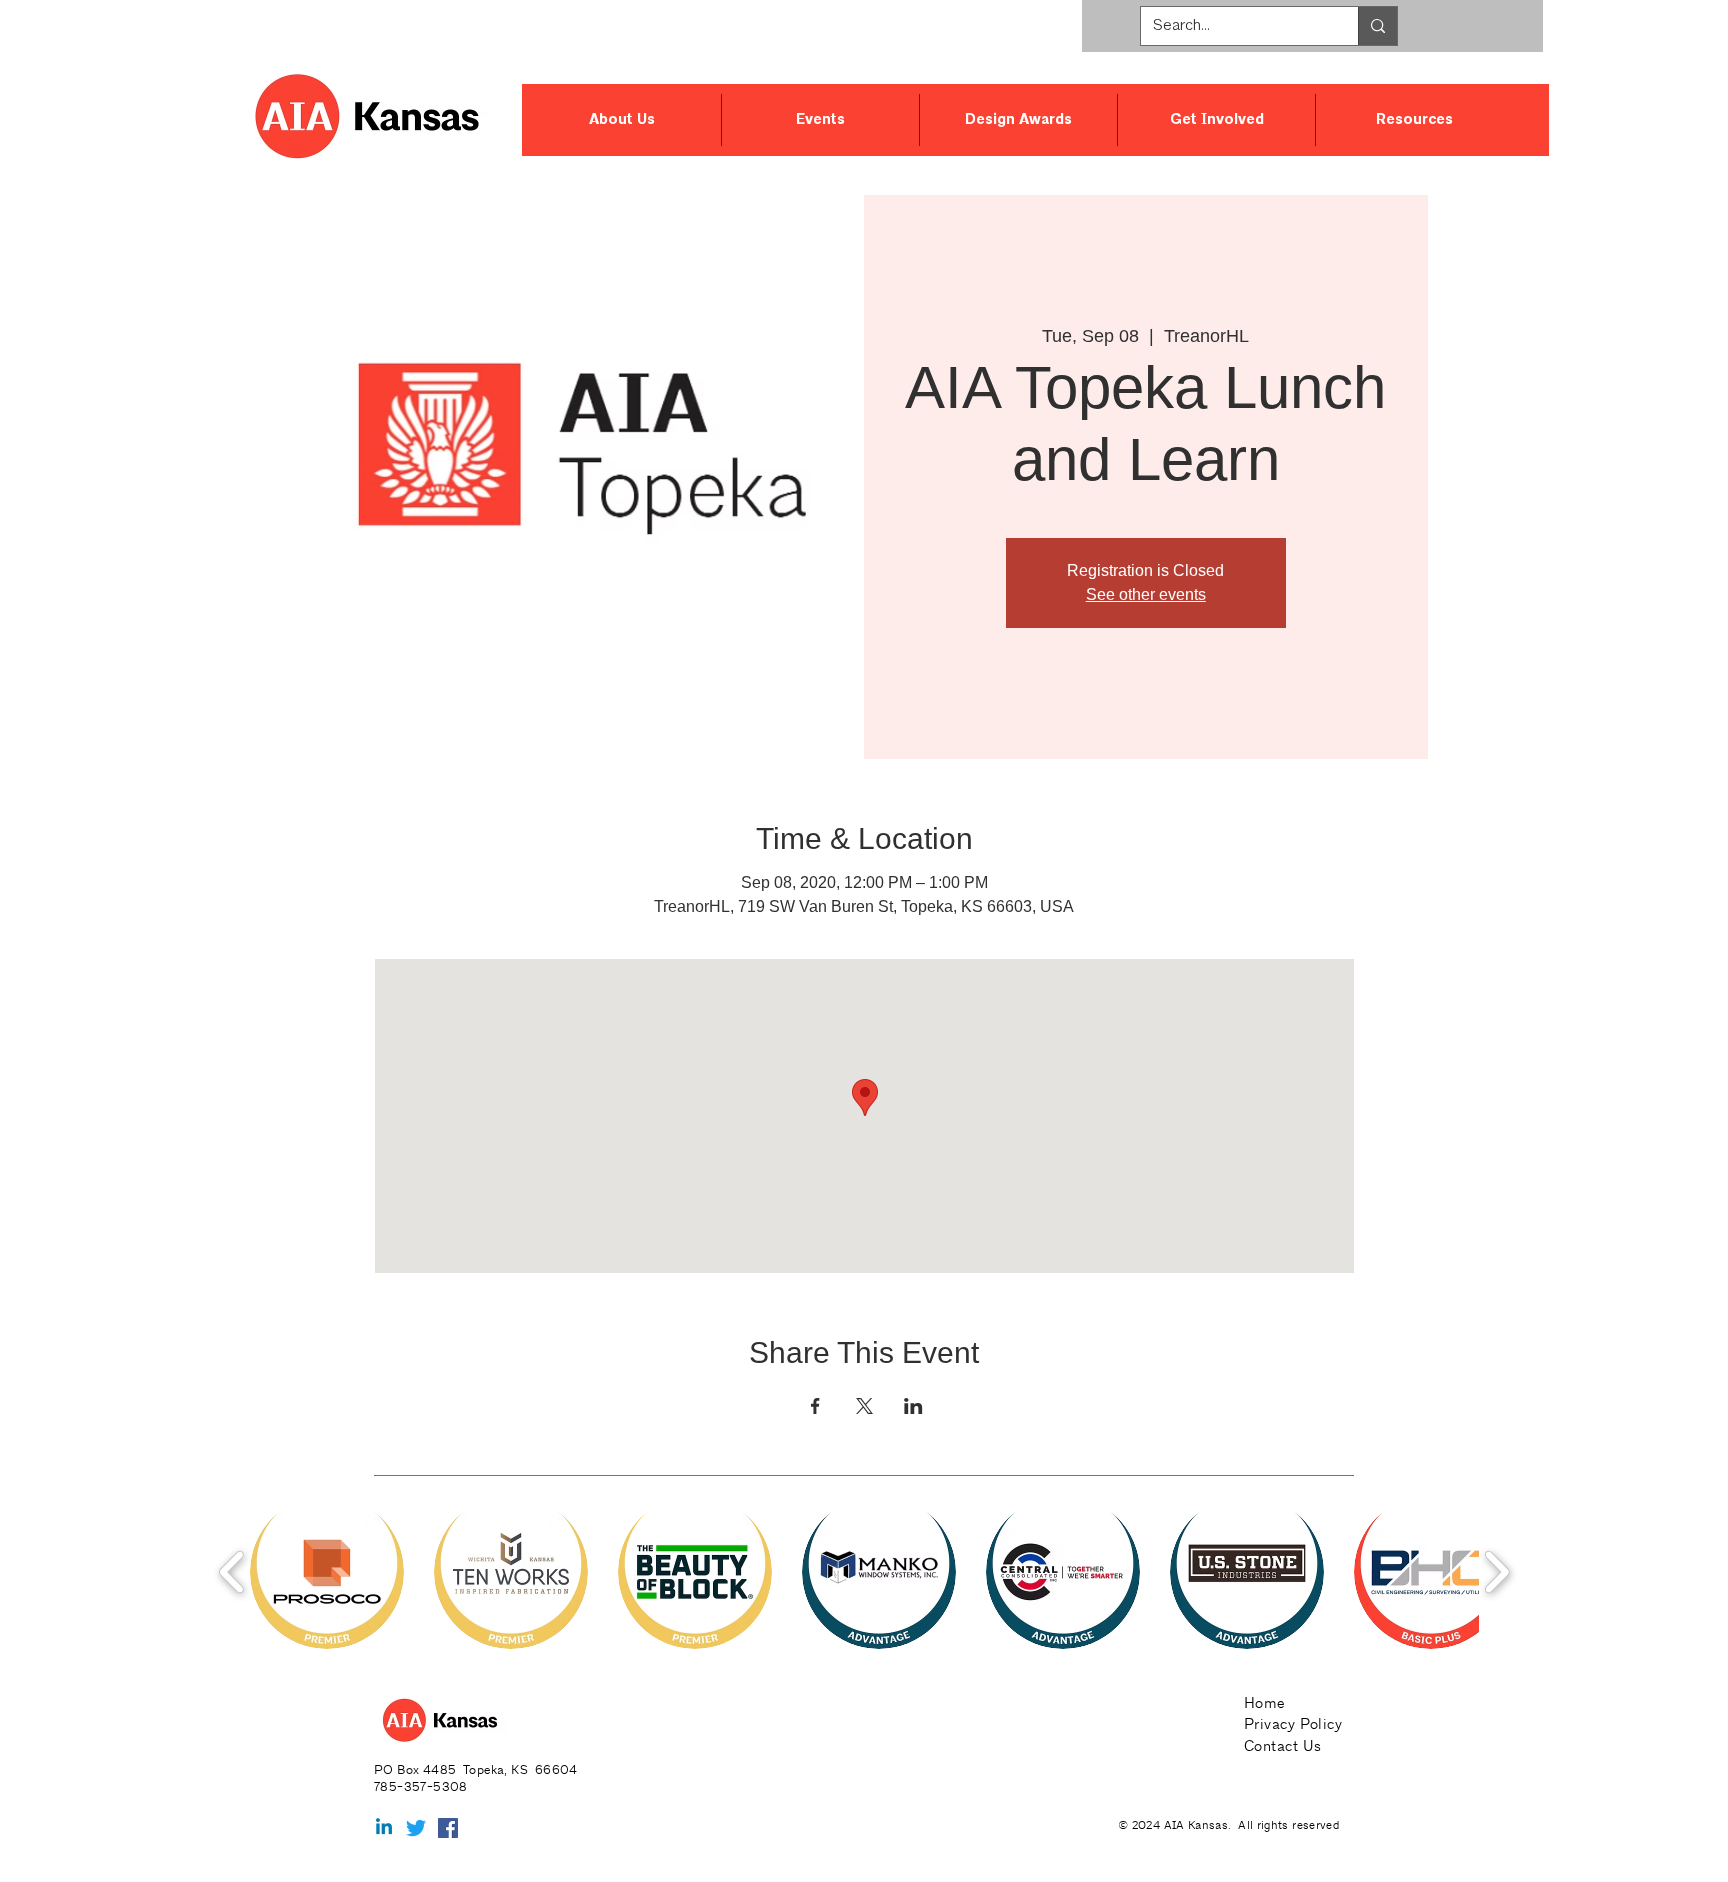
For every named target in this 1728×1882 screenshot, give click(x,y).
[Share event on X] (864, 1406)
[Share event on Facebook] (815, 1406)
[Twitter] (416, 1828)
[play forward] (1496, 1571)
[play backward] (232, 1571)
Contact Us (1283, 1745)
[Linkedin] (384, 1828)
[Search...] (1377, 26)
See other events (1146, 594)
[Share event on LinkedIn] (913, 1406)
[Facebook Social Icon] (448, 1828)
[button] (621, 120)
